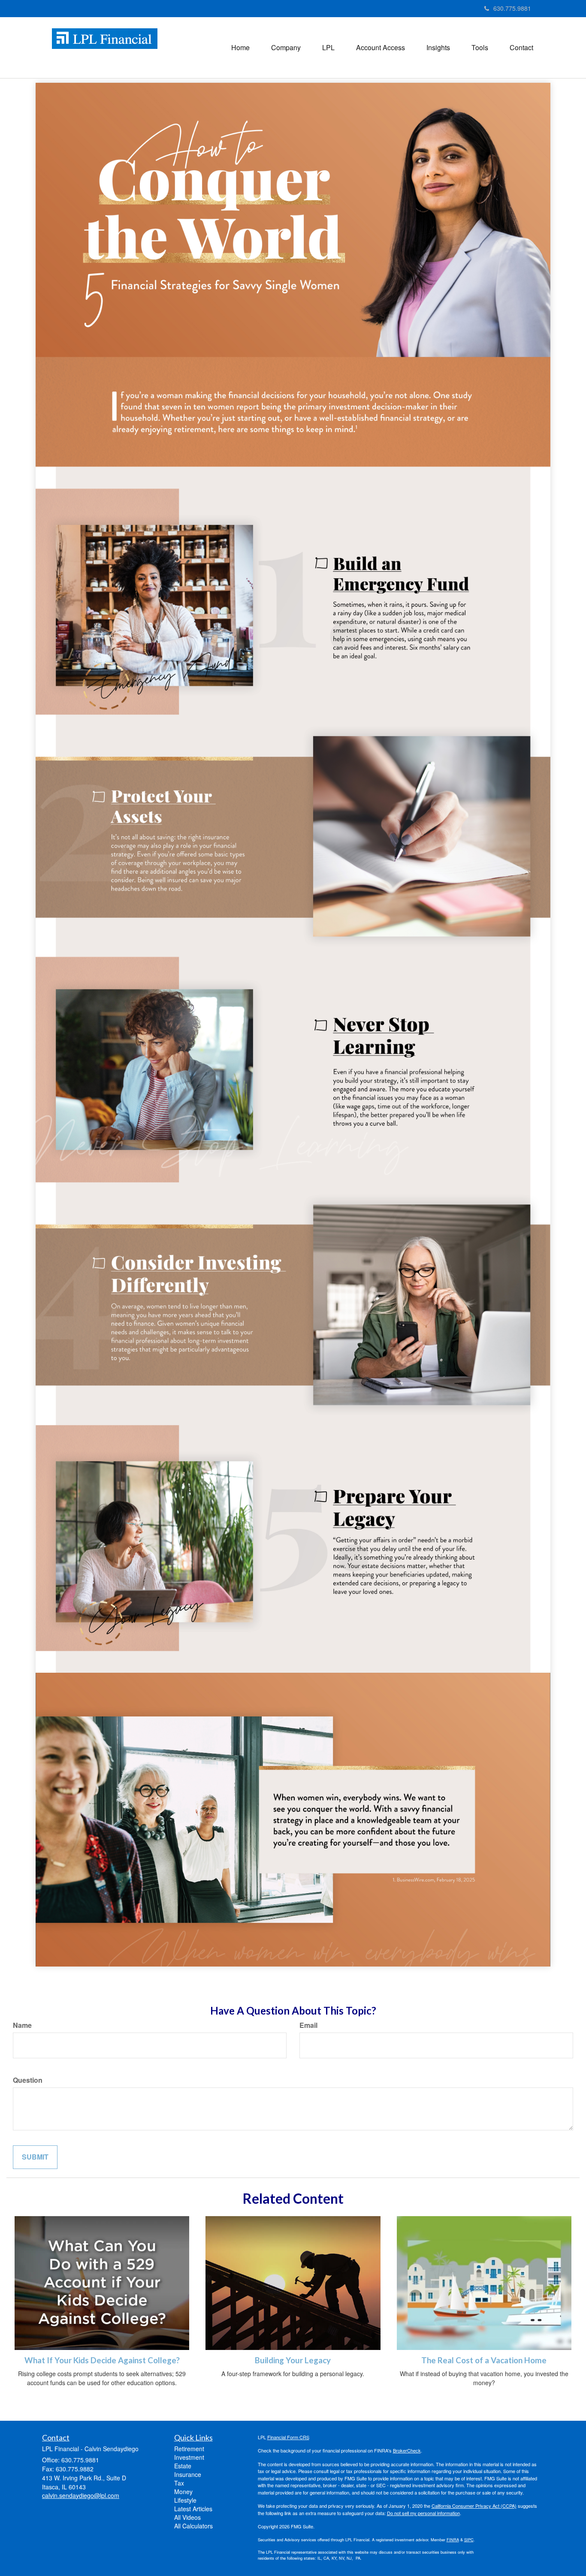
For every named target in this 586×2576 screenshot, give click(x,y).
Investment (189, 2457)
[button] (286, 48)
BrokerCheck (407, 2450)
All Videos (187, 2517)
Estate (183, 2466)
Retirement (189, 2449)
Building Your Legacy (293, 2360)
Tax (179, 2483)
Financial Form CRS (288, 2437)
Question (28, 2080)
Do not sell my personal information (423, 2513)
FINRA (453, 2540)
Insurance (188, 2474)
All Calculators (193, 2526)
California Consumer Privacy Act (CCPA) (474, 2506)
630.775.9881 (512, 8)
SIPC (469, 2540)
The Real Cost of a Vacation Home (484, 2360)
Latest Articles (193, 2509)
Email (308, 2025)
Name (22, 2025)
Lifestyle (185, 2500)
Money (183, 2492)
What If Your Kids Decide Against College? (102, 2360)
